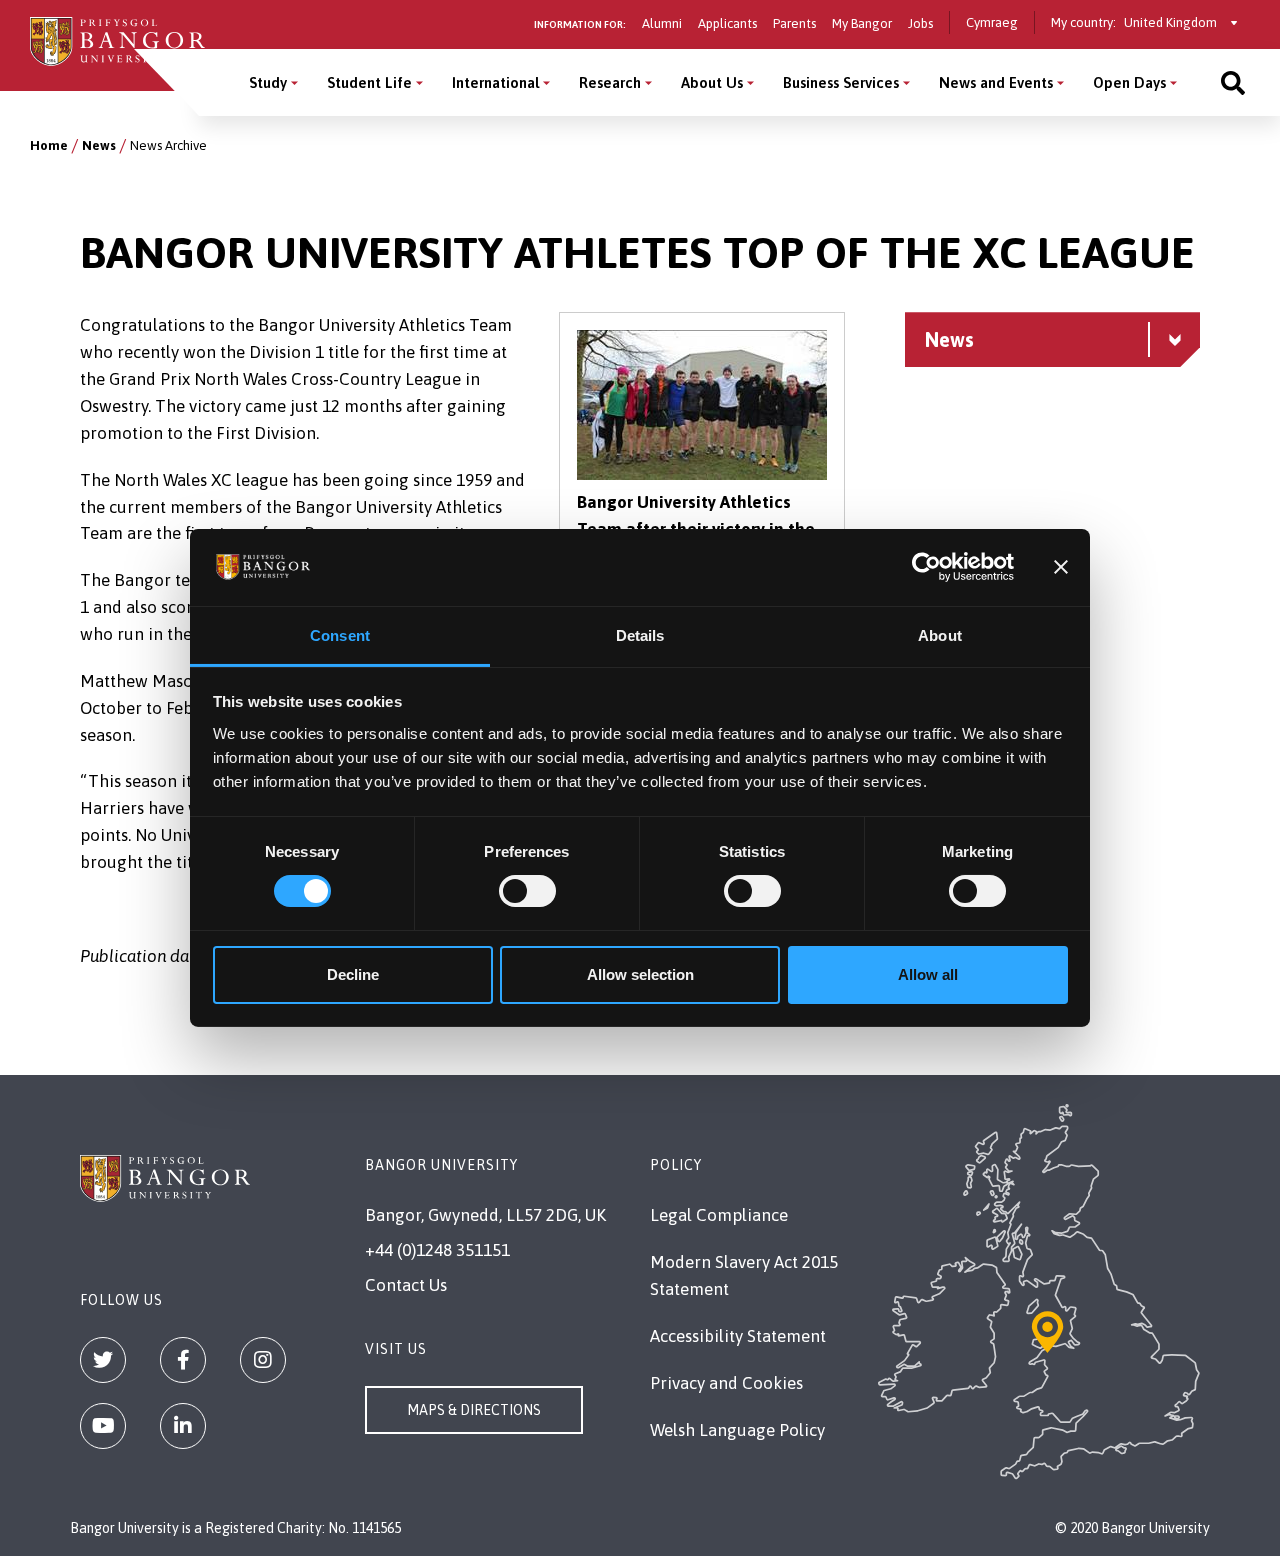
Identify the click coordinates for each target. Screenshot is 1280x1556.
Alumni (662, 23)
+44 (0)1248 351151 (437, 1250)
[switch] (527, 891)
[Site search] (1233, 82)
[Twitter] (103, 1360)
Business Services (841, 82)
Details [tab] (640, 635)
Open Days (1129, 82)
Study (268, 82)
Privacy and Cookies (726, 1383)
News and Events (996, 82)
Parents (794, 23)
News (99, 145)
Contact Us (406, 1285)
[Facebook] (183, 1360)
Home (49, 145)
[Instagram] (263, 1360)
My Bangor (862, 23)
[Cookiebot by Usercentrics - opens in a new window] (926, 567)
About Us (712, 82)
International (495, 82)
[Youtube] (103, 1426)
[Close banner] (1061, 567)
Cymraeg (992, 22)
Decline (353, 974)
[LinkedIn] (183, 1426)
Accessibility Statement (738, 1336)
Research (610, 82)
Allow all (928, 974)
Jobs (920, 23)
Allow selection (640, 974)
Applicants (727, 23)
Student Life (369, 82)
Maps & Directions (474, 1410)
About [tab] (940, 635)
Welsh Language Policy (737, 1430)
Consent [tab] (340, 635)
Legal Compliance (719, 1215)
